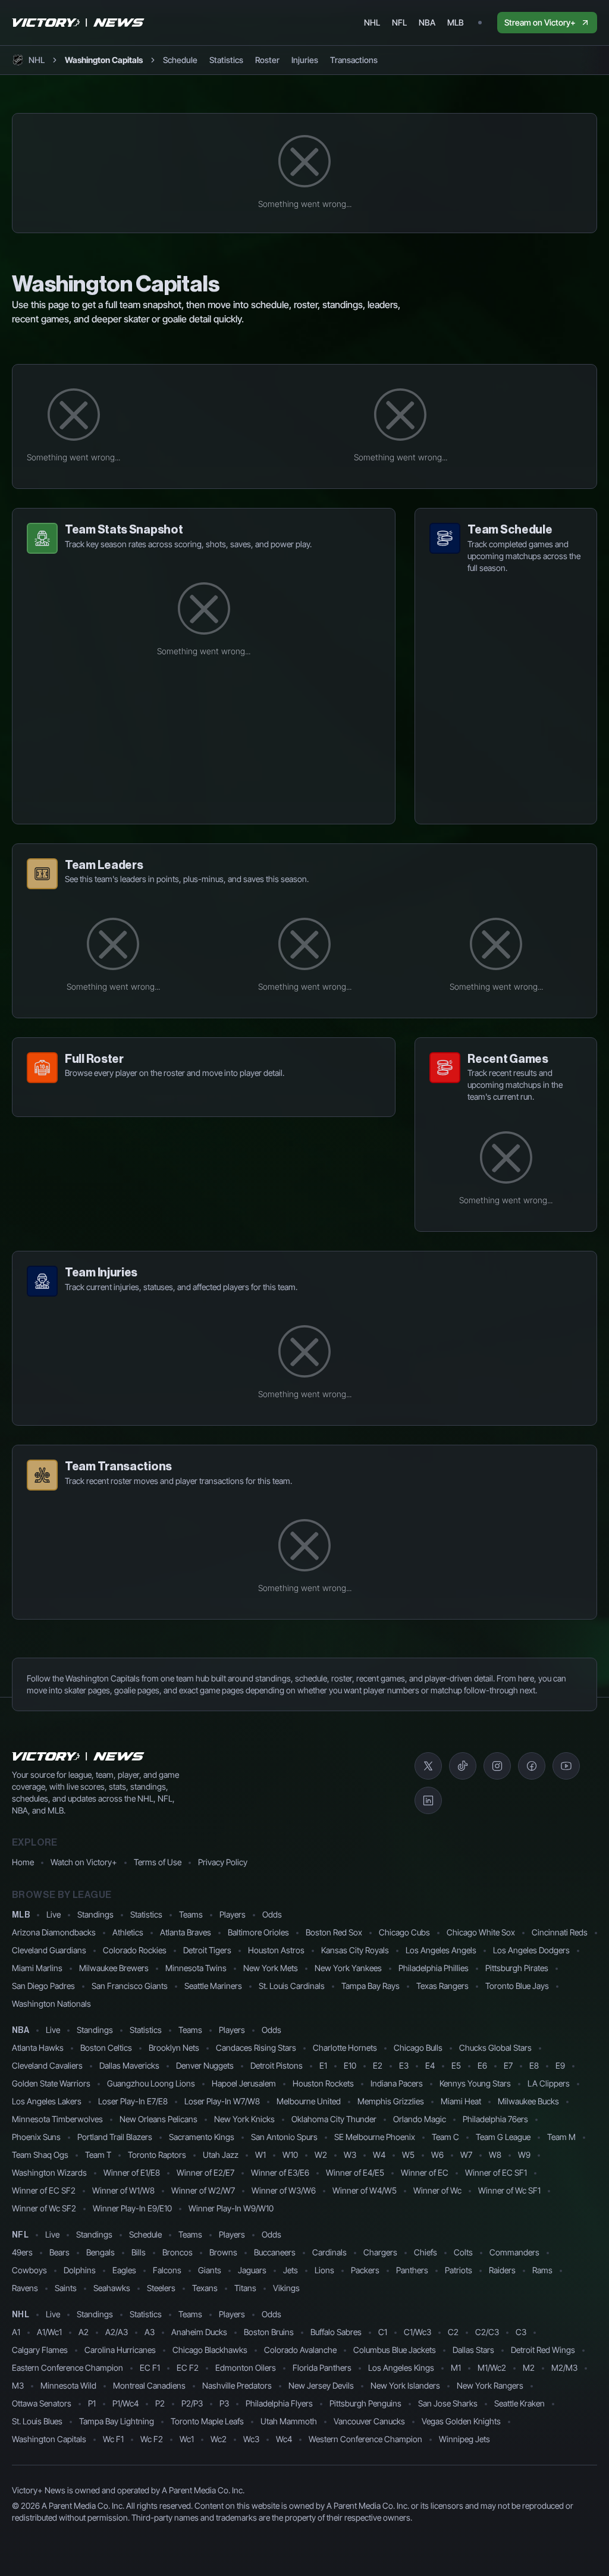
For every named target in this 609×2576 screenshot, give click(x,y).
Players (233, 1914)
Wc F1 (113, 2439)
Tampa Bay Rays (371, 1986)
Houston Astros (276, 1950)
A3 (150, 2332)
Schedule (145, 2234)
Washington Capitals (49, 2439)
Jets (291, 2270)
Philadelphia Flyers (279, 2403)
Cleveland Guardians (49, 1950)
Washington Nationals (51, 2004)
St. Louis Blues (37, 2421)
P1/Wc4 (125, 2403)
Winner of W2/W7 (203, 2190)
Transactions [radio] (354, 60)
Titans (245, 2288)
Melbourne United (309, 2101)
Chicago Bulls (418, 2048)
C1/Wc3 (417, 2332)
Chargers (380, 2252)
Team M (561, 2137)
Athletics (128, 1932)
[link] (104, 60)
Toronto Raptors (157, 2155)
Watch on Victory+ (84, 1862)
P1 (92, 2403)
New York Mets (271, 1968)
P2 (160, 2403)
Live (54, 1914)
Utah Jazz (221, 2155)
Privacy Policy (223, 1862)
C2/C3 (487, 2332)
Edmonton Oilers (246, 2368)
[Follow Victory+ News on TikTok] (463, 1766)
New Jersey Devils (321, 2385)
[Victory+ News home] (79, 1756)
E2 (378, 2065)
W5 (408, 2155)
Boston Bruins (269, 2332)
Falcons (167, 2270)
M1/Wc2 (492, 2368)
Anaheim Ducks (199, 2332)
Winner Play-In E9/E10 (132, 2208)
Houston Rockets (323, 2083)
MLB (21, 1915)
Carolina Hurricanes (120, 2350)
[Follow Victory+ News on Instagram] (497, 1766)
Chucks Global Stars (495, 2048)
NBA (21, 2031)
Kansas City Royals (355, 1950)
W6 (437, 2155)
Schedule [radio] (180, 60)
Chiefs (426, 2252)
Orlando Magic (420, 2119)
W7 (466, 2155)
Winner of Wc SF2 (44, 2208)
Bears (59, 2252)
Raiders (502, 2270)
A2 (84, 2332)
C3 (521, 2332)
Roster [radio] (267, 60)
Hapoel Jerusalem (244, 2083)
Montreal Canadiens (149, 2385)
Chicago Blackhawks (210, 2350)
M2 (529, 2368)
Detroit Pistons (277, 2065)
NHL (21, 2315)
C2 (453, 2332)
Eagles (124, 2270)
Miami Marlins (37, 1968)
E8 (534, 2065)
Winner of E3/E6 (280, 2172)
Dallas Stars (473, 2350)
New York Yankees (348, 1968)
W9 (524, 2155)
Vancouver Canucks (369, 2421)
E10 (350, 2065)
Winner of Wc (437, 2190)
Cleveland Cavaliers (47, 2065)
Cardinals (329, 2252)
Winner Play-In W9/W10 (231, 2208)
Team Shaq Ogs (40, 2155)
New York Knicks (244, 2119)
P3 (224, 2403)
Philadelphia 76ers (495, 2119)
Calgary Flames (40, 2350)
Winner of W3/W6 (284, 2190)
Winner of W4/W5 (365, 2190)
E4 (430, 2065)
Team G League (503, 2137)
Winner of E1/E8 (132, 2172)
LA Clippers (549, 2083)
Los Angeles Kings (401, 2368)
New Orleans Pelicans (158, 2119)
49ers (22, 2252)
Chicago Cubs (404, 1932)
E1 (323, 2065)
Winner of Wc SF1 (509, 2190)
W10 (290, 2155)
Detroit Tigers (207, 1950)
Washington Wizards (49, 2172)
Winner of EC (425, 2172)
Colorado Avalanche (300, 2350)
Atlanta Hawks (38, 2048)
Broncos (178, 2252)
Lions (324, 2270)
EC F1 (150, 2368)
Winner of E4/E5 (355, 2172)
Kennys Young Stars (475, 2083)
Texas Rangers (442, 1986)
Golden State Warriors (51, 2083)
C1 (383, 2332)
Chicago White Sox (481, 1932)
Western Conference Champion (365, 2439)
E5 (456, 2065)
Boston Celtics (106, 2048)
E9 (560, 2065)
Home (23, 1862)
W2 (321, 2155)
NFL (20, 2235)
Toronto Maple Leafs (207, 2421)
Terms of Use (158, 1862)
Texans (205, 2288)
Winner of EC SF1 (496, 2172)
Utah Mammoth (289, 2421)
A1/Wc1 (49, 2332)
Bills (139, 2252)
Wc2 (219, 2439)
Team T (98, 2155)
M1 (456, 2368)
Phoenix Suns (36, 2137)
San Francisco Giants (130, 1986)
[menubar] (414, 23)
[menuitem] (372, 23)
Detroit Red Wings (543, 2350)
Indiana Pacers (397, 2083)
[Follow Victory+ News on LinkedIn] (428, 1800)
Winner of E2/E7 (205, 2172)
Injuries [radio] (305, 60)
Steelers (161, 2288)
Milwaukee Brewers (114, 1968)
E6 (482, 2065)
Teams (191, 1914)
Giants (210, 2270)
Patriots (459, 2270)
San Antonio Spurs (284, 2137)
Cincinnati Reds (560, 1932)
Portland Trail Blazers (115, 2137)
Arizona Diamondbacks (54, 1932)
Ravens (25, 2288)
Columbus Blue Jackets (395, 2350)
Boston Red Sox (334, 1932)
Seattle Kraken (519, 2403)
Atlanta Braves (186, 1932)
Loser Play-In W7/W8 (222, 2101)
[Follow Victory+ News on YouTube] (566, 1766)
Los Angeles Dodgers (531, 1950)
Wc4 (284, 2439)
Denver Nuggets (205, 2065)
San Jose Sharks (448, 2403)
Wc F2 (152, 2439)
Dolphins (80, 2270)
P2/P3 (192, 2403)
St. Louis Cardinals (292, 1986)
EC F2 (188, 2368)
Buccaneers (275, 2252)
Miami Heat (461, 2101)
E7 (508, 2065)
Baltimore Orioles (258, 1932)
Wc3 (251, 2439)
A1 (16, 2332)
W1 (260, 2155)
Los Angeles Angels (441, 1950)
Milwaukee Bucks (528, 2101)
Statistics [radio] (226, 60)
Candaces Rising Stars (256, 2048)
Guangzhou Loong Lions (151, 2083)
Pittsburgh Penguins (365, 2403)
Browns (223, 2252)
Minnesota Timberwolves (57, 2119)
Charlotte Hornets (345, 2048)
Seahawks (112, 2288)
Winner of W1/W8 (123, 2190)
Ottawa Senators (42, 2403)
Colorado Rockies (135, 1950)
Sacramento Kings (202, 2137)
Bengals (101, 2252)
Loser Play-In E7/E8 (133, 2101)
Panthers (412, 2270)
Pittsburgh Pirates (517, 1968)
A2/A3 (117, 2332)
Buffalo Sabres (336, 2332)
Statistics (146, 1914)
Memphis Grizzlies (391, 2101)
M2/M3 (564, 2368)
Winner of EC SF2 (44, 2190)
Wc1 (187, 2439)
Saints (66, 2288)
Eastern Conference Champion (68, 2368)
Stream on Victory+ (540, 22)
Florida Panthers (322, 2368)
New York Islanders (405, 2385)
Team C (445, 2137)
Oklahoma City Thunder (334, 2119)
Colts (463, 2252)
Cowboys (29, 2270)
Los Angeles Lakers (47, 2101)
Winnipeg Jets (464, 2439)
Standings (95, 1914)
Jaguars (252, 2270)
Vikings (286, 2288)
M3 (18, 2385)
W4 (379, 2155)
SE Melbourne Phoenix (375, 2137)
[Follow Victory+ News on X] (428, 1766)
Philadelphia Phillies (434, 1968)
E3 (404, 2065)
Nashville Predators (237, 2385)
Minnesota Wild (68, 2385)
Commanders (514, 2252)
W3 (350, 2155)
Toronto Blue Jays (517, 1986)
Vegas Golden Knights (461, 2421)
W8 (495, 2155)
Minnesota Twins (196, 1968)
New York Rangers (490, 2385)
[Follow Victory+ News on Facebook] (532, 1766)
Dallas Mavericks (129, 2065)
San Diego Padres (43, 1986)
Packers (365, 2270)
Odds (272, 1914)
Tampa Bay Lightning (117, 2421)
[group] (270, 60)
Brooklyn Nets (174, 2048)
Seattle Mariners (213, 1986)
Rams (542, 2270)
